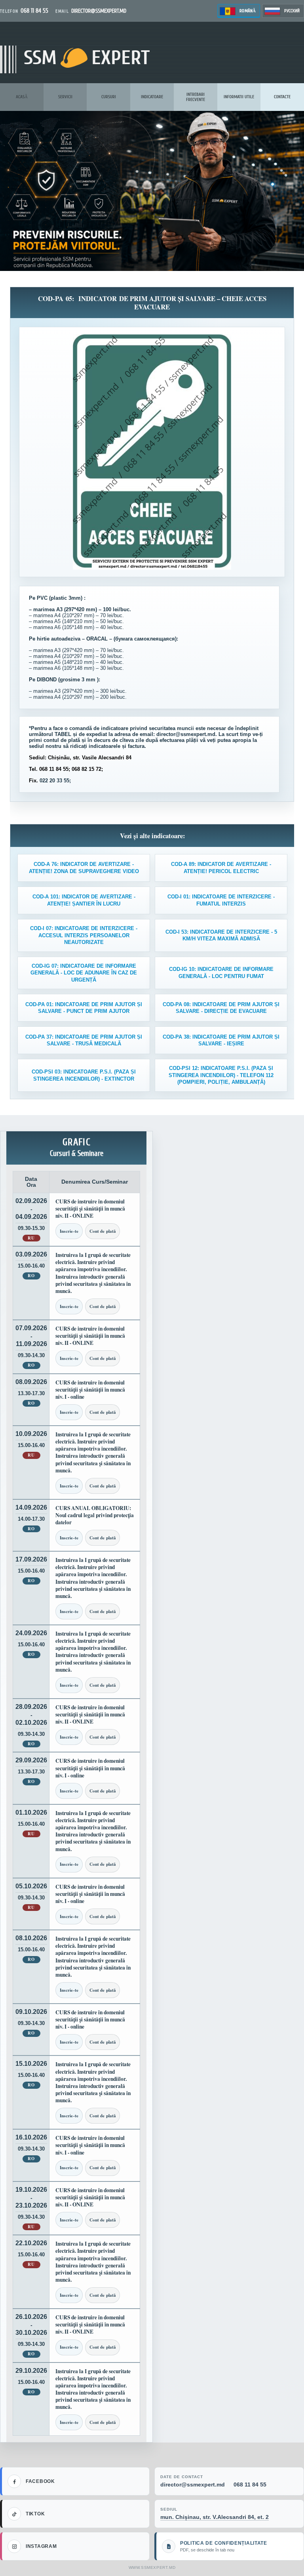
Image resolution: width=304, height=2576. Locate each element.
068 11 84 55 (250, 2484)
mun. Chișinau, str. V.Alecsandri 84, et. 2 (215, 2517)
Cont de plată (103, 1231)
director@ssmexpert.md (193, 2484)
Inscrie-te (69, 1231)
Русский (292, 11)
